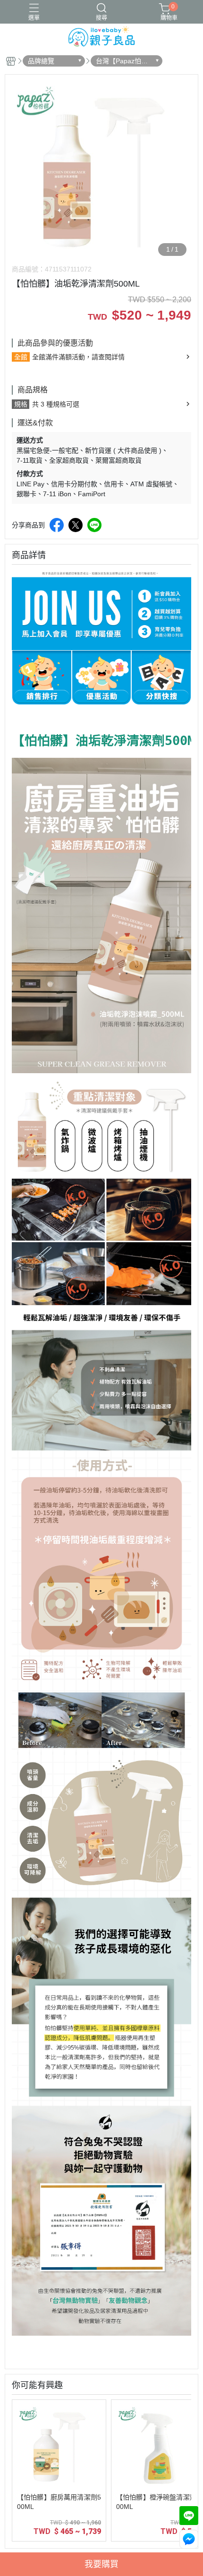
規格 (21, 404)
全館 (21, 357)
